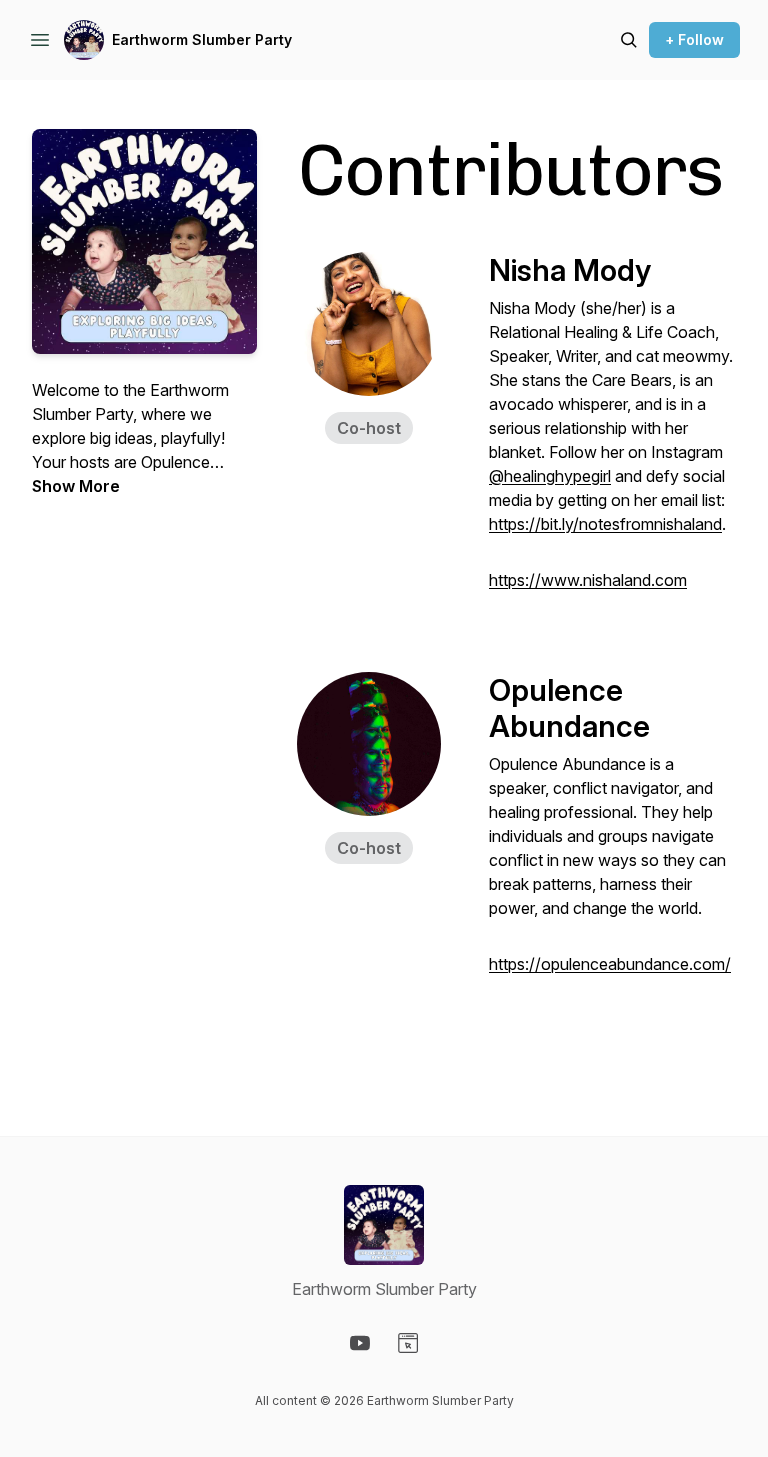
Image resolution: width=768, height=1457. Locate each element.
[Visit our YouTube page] (360, 1343)
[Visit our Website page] (408, 1343)
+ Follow (694, 39)
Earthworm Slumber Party (202, 39)
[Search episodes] (629, 40)
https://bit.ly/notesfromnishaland (605, 524)
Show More (76, 486)
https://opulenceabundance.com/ (610, 964)
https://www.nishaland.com (588, 580)
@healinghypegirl (550, 476)
